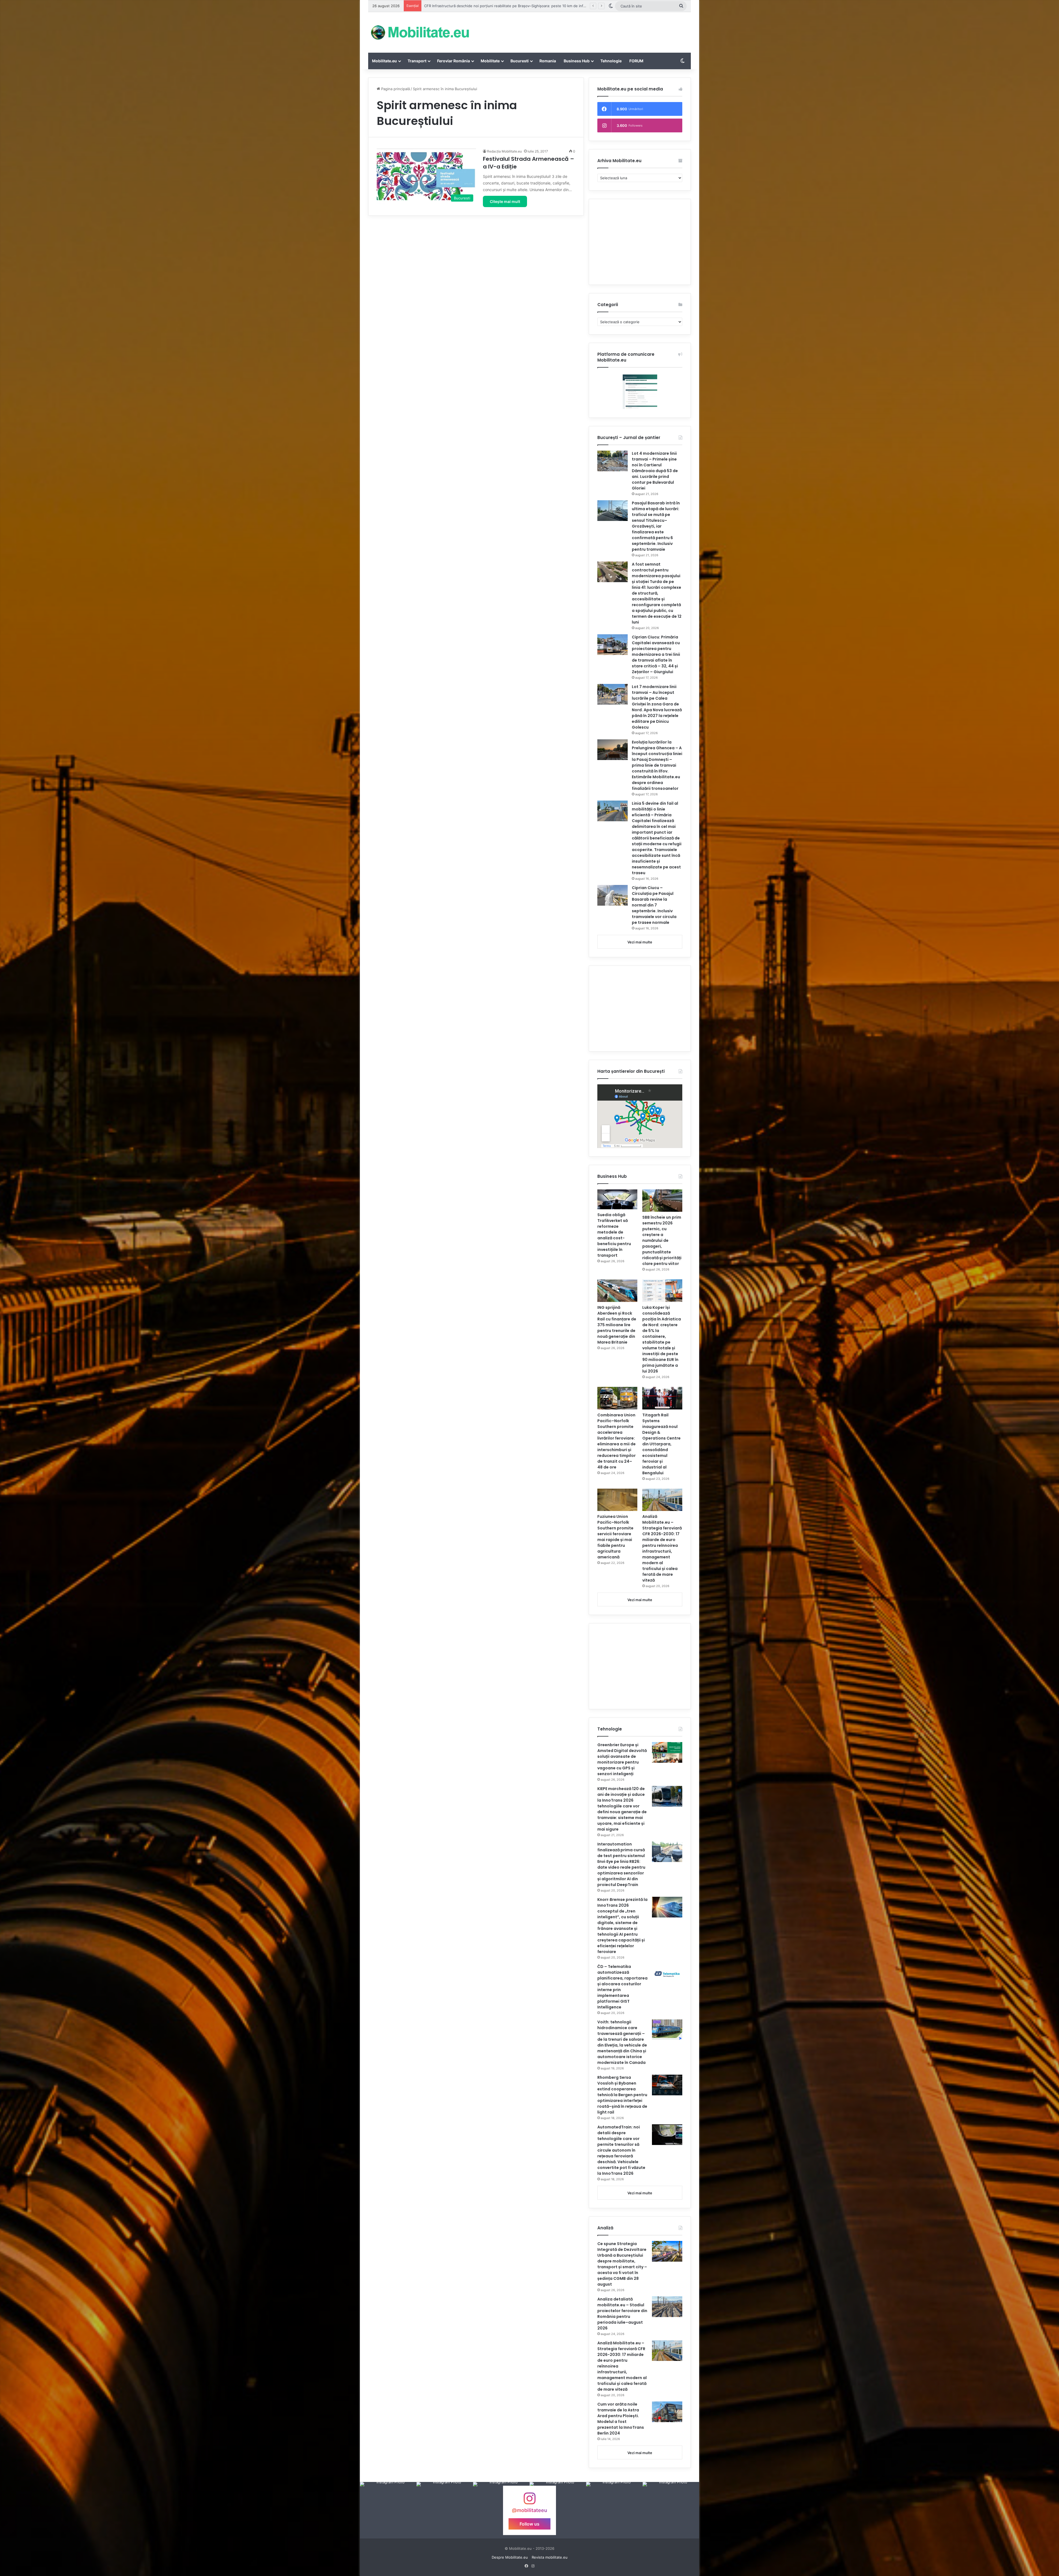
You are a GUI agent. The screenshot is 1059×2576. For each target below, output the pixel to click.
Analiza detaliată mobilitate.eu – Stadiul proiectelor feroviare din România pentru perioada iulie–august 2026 (622, 2314)
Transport (417, 61)
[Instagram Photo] (388, 2510)
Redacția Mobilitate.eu (504, 151)
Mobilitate (490, 61)
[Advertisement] (585, 30)
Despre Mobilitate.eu (510, 2557)
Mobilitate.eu (384, 61)
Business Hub (577, 61)
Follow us (529, 2524)
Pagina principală (395, 89)
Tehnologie (611, 61)
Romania (548, 61)
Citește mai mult (505, 201)
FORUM (636, 61)
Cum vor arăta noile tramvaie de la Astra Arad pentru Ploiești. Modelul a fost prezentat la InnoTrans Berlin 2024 (621, 2419)
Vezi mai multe (640, 942)
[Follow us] (529, 2501)
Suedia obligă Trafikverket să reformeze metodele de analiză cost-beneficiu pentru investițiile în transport (614, 1235)
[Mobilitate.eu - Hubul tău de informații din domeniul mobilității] (419, 32)
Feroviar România (454, 61)
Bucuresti (520, 61)
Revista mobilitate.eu (550, 2557)
